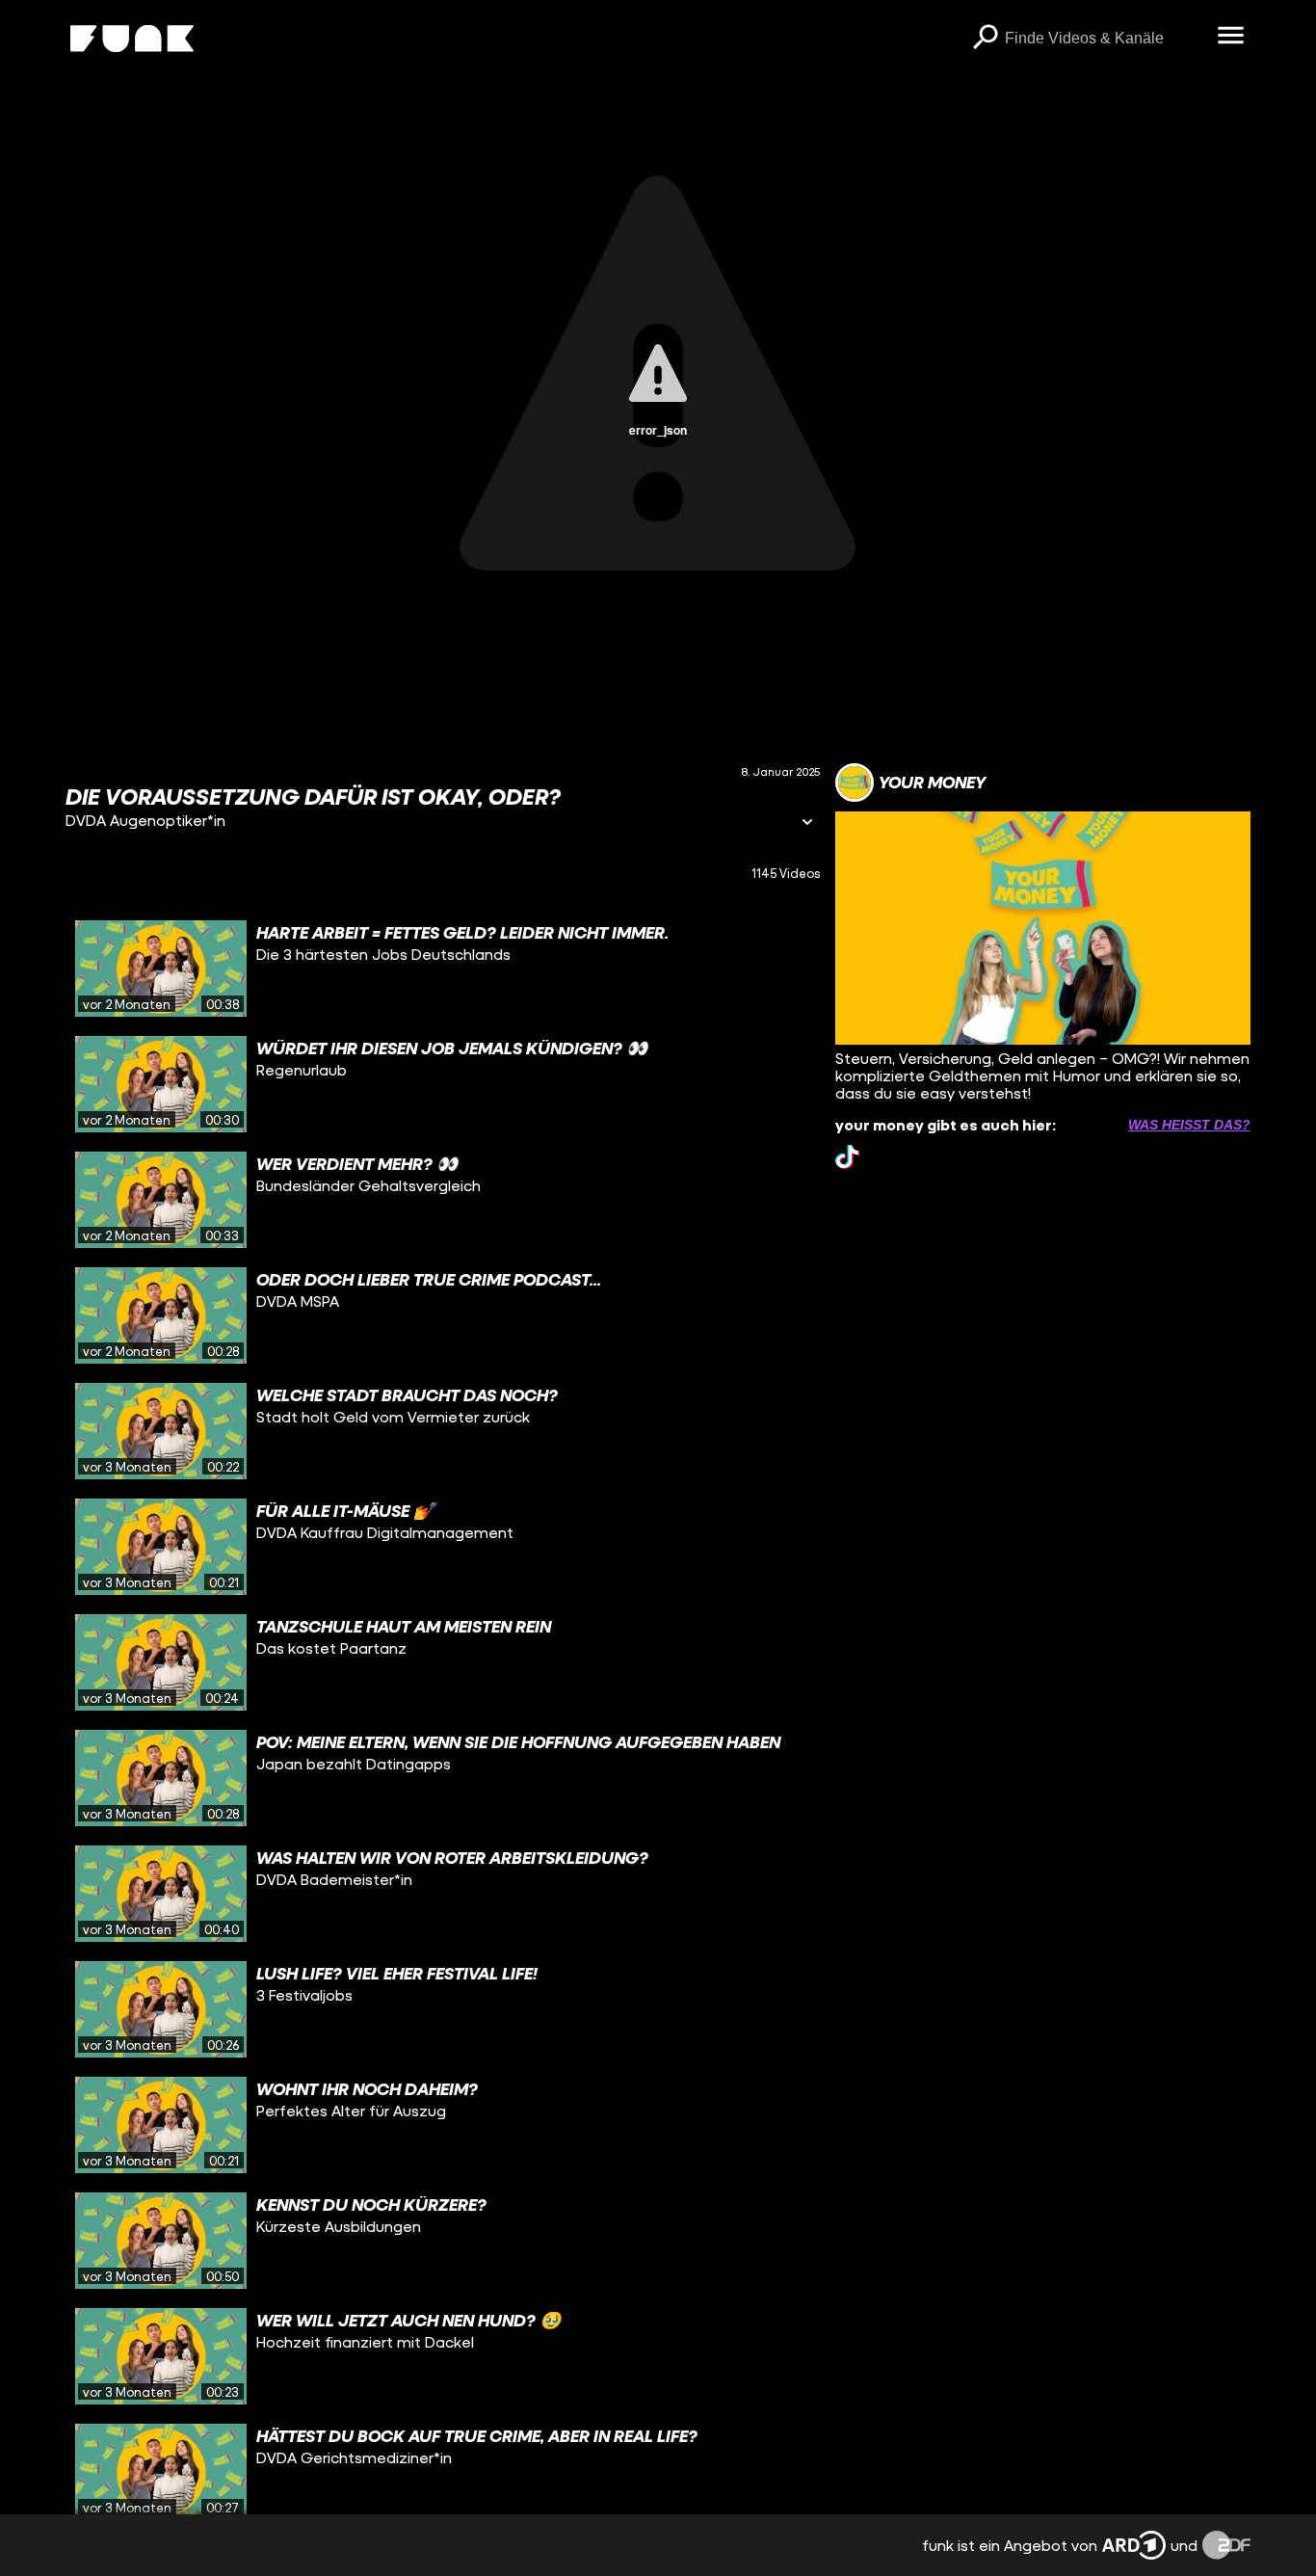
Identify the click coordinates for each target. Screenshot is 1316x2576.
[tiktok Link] (847, 1157)
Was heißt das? (1189, 1125)
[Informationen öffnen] (807, 823)
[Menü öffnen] (1231, 37)
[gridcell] (443, 969)
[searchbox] (1105, 39)
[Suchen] (986, 39)
